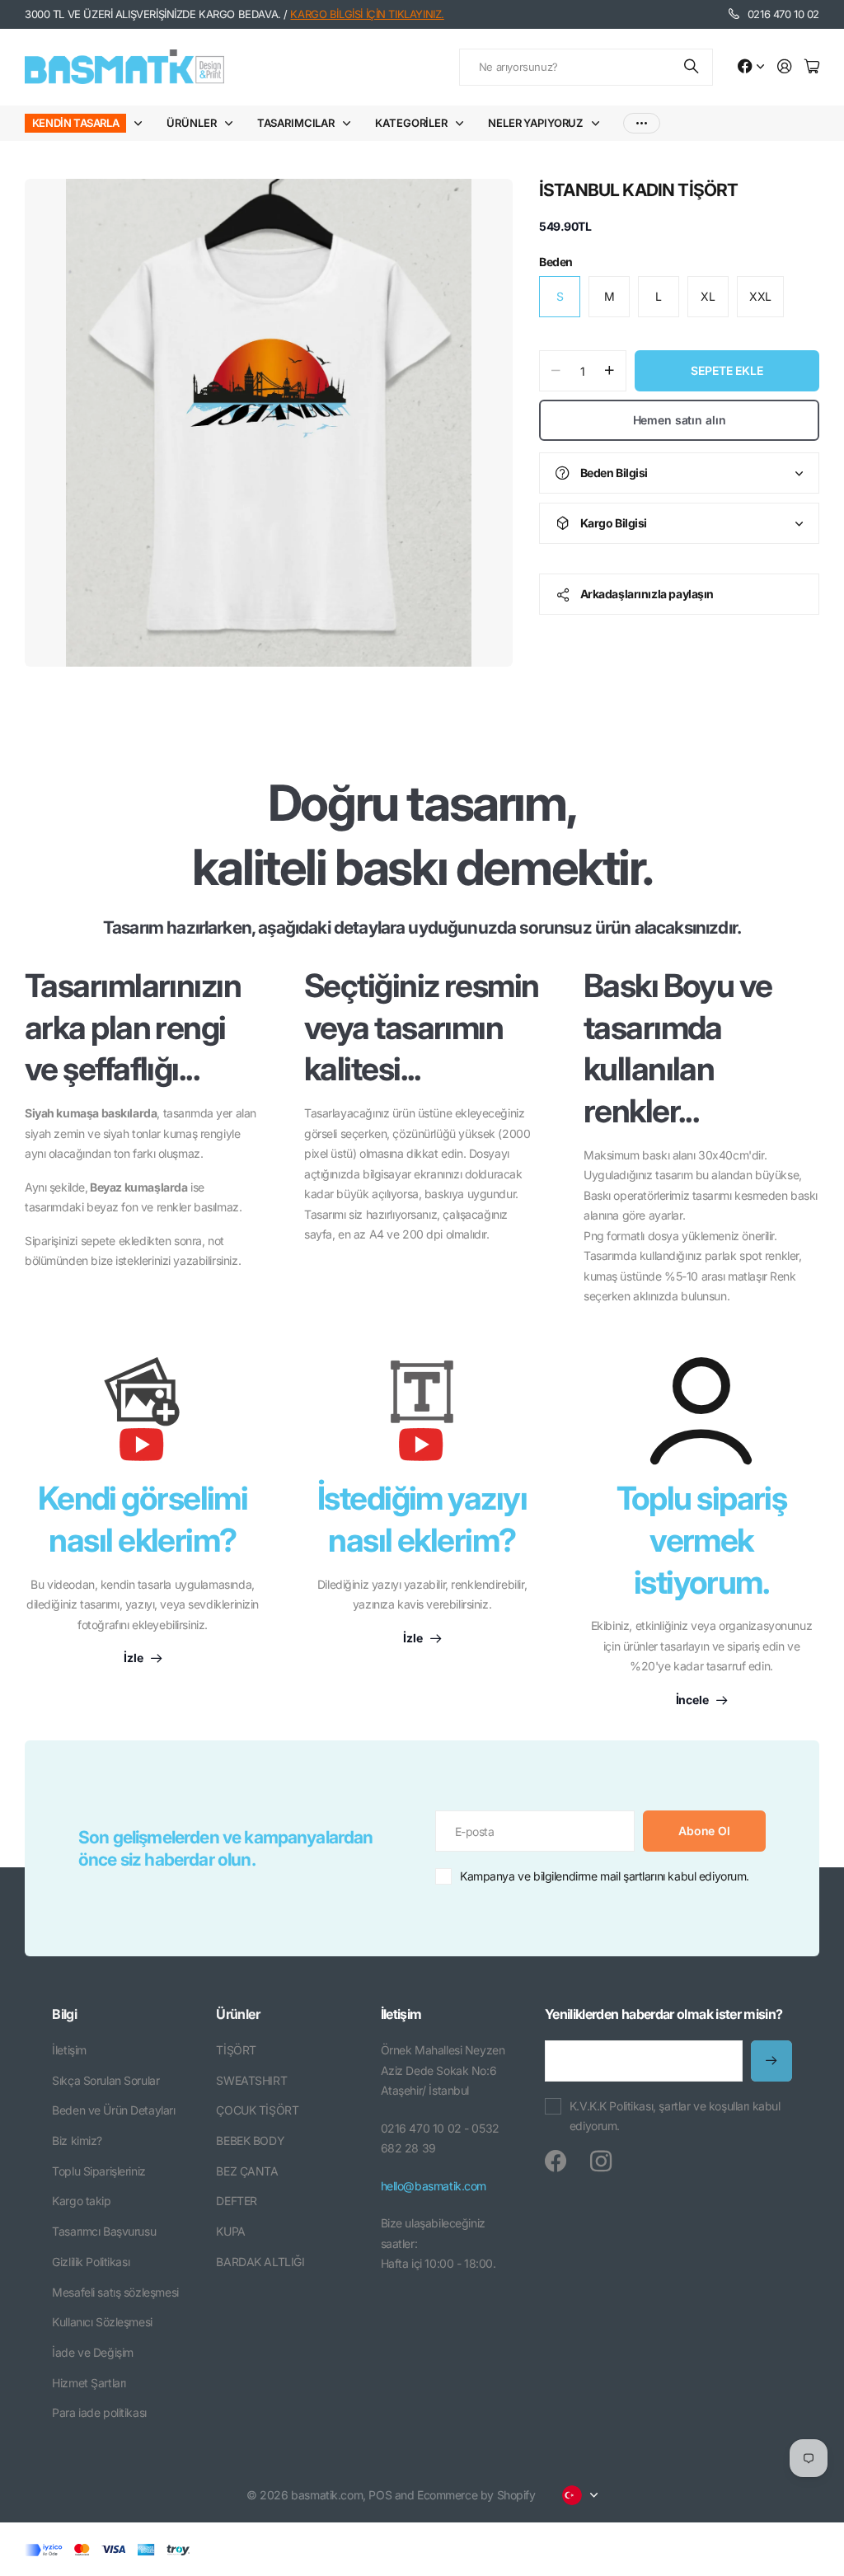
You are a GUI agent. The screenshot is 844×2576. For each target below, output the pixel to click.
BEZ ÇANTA (247, 2171)
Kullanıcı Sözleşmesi (102, 2322)
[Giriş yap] (785, 67)
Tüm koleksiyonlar (142, 123)
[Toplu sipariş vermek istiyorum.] (701, 1411)
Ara (692, 67)
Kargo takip (81, 2201)
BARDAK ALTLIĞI (260, 2262)
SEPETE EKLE (727, 370)
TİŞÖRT (236, 2050)
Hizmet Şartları (89, 2383)
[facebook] (556, 2161)
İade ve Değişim (93, 2352)
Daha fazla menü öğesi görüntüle (642, 123)
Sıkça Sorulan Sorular (105, 2080)
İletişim (69, 2050)
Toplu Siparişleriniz (99, 2171)
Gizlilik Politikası (91, 2262)
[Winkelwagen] (812, 67)
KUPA (230, 2231)
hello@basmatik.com (434, 2186)
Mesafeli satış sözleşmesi (115, 2292)
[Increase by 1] (610, 371)
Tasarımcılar (296, 123)
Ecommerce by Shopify (476, 2495)
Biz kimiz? (77, 2140)
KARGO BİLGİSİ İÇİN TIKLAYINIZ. (367, 14)
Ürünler (191, 123)
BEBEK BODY (250, 2140)
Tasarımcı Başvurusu (104, 2231)
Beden (556, 262)
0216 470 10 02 (783, 14)
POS (380, 2495)
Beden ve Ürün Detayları (113, 2110)
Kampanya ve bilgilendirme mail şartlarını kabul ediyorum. (605, 1876)
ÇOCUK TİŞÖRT (257, 2110)
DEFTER (236, 2201)
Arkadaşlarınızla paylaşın (647, 594)
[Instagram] (601, 2161)
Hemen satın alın (680, 420)
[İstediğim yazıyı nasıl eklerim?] (422, 1417)
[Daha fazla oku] (751, 67)
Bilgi (64, 2014)
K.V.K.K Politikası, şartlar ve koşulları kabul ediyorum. (675, 2116)
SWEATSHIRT (251, 2080)
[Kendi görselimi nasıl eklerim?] (143, 1417)
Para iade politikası (99, 2412)
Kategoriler (411, 123)
